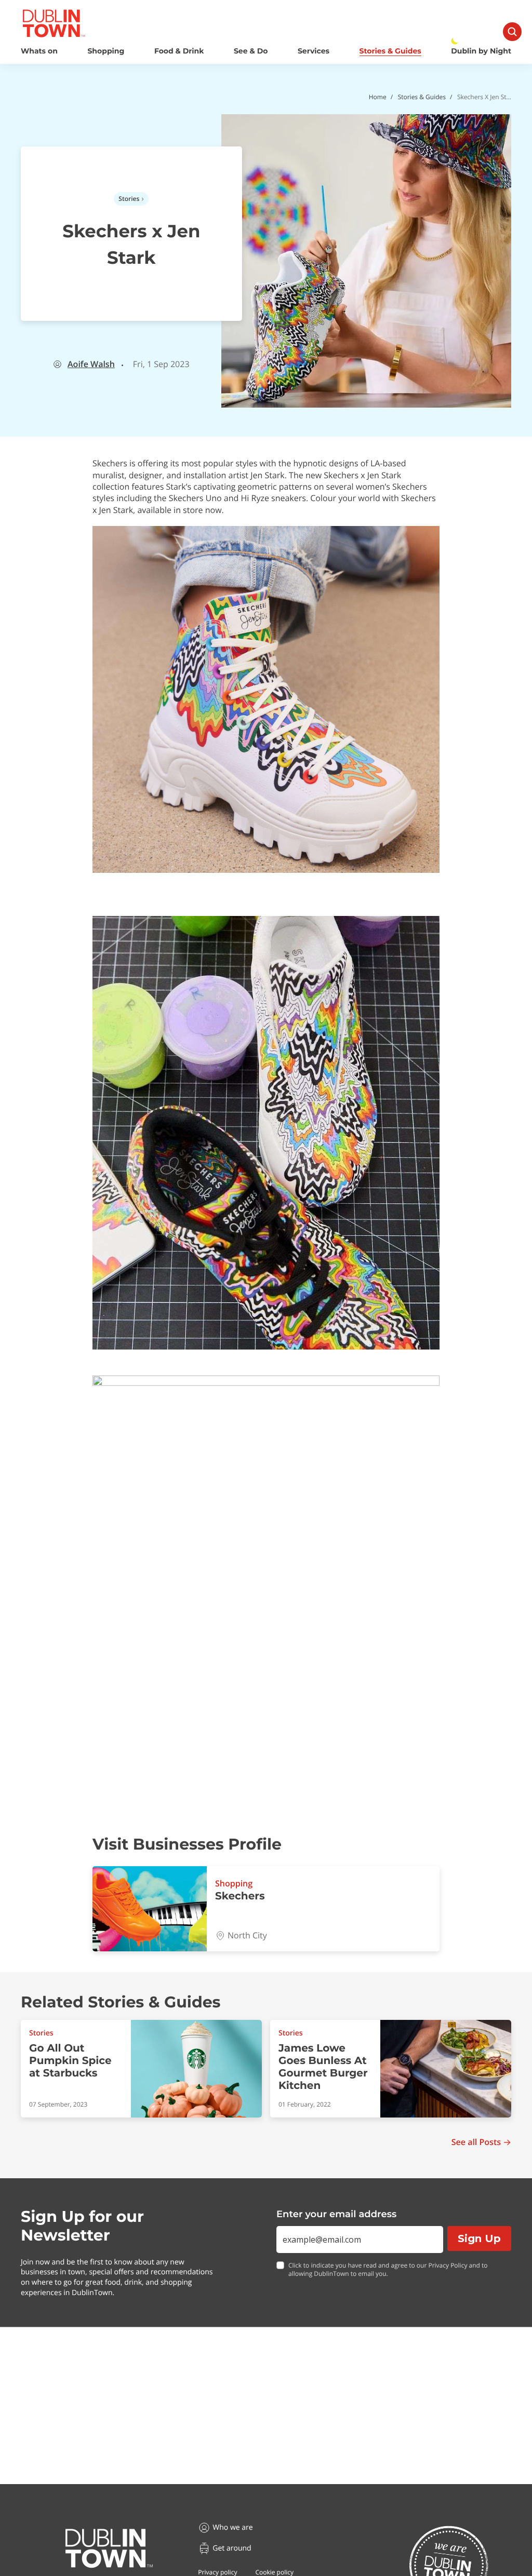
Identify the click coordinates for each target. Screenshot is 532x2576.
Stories (129, 199)
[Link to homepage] (54, 23)
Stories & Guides (390, 51)
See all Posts (476, 2142)
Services (314, 51)
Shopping (106, 51)
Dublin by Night (481, 51)
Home (378, 97)
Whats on (39, 51)
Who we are (232, 2527)
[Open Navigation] (512, 32)
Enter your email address (336, 2214)
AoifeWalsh (91, 364)
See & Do (251, 51)
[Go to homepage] (109, 2548)
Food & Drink (179, 51)
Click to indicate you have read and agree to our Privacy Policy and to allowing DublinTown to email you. (388, 2270)
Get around (232, 2548)
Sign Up (479, 2238)
